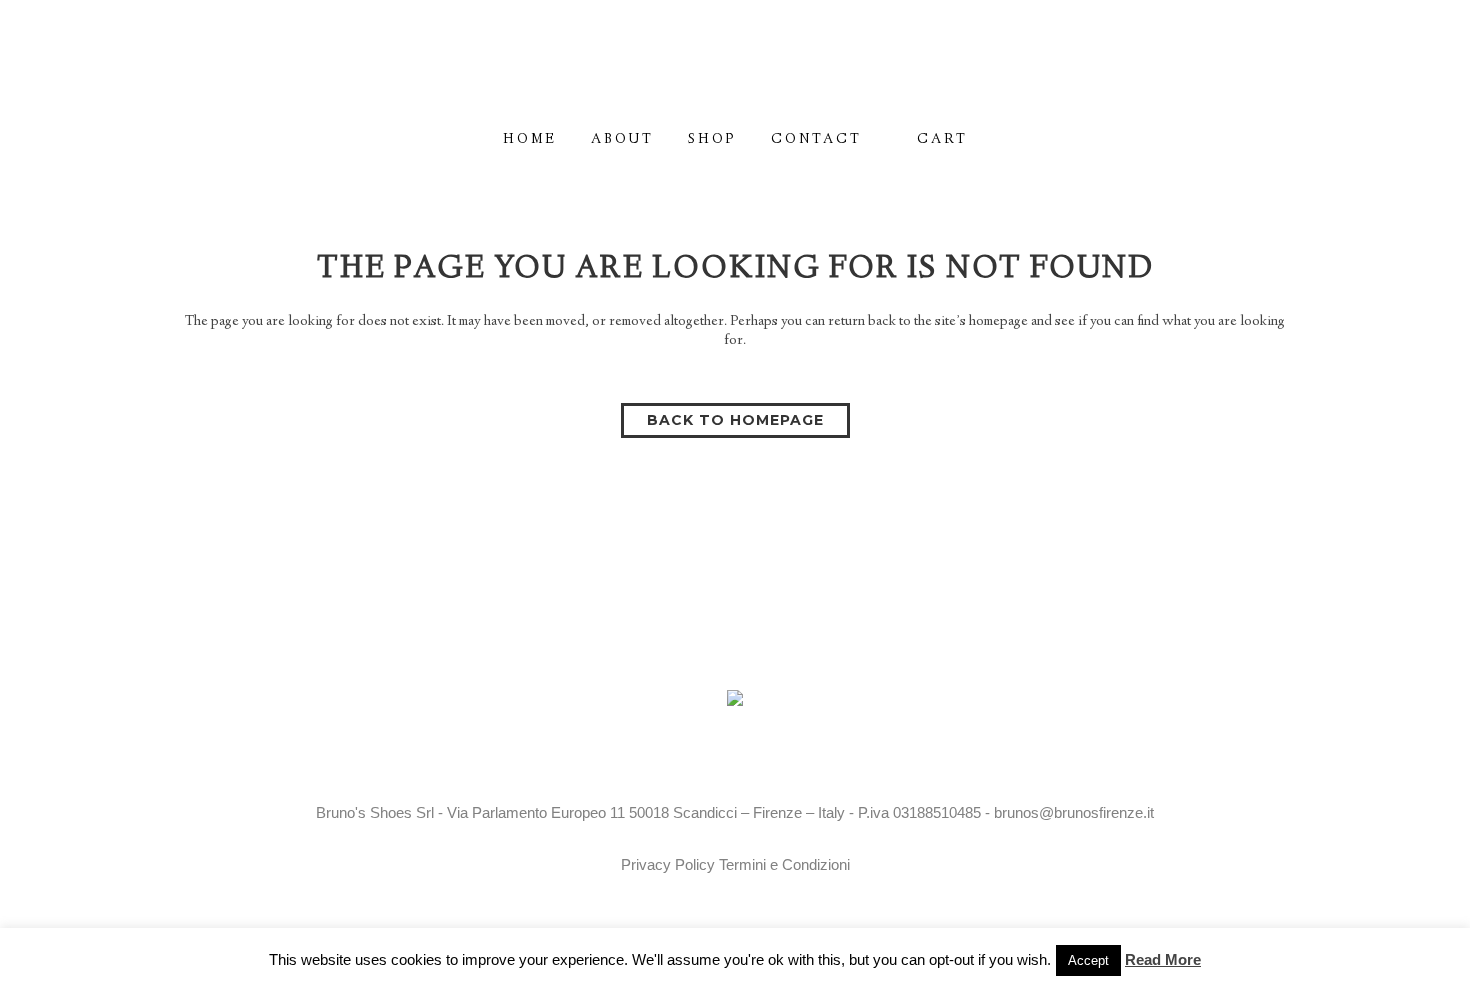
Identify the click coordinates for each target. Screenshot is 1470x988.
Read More (1163, 959)
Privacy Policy (668, 864)
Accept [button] (1088, 960)
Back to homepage (735, 420)
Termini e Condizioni (784, 864)
